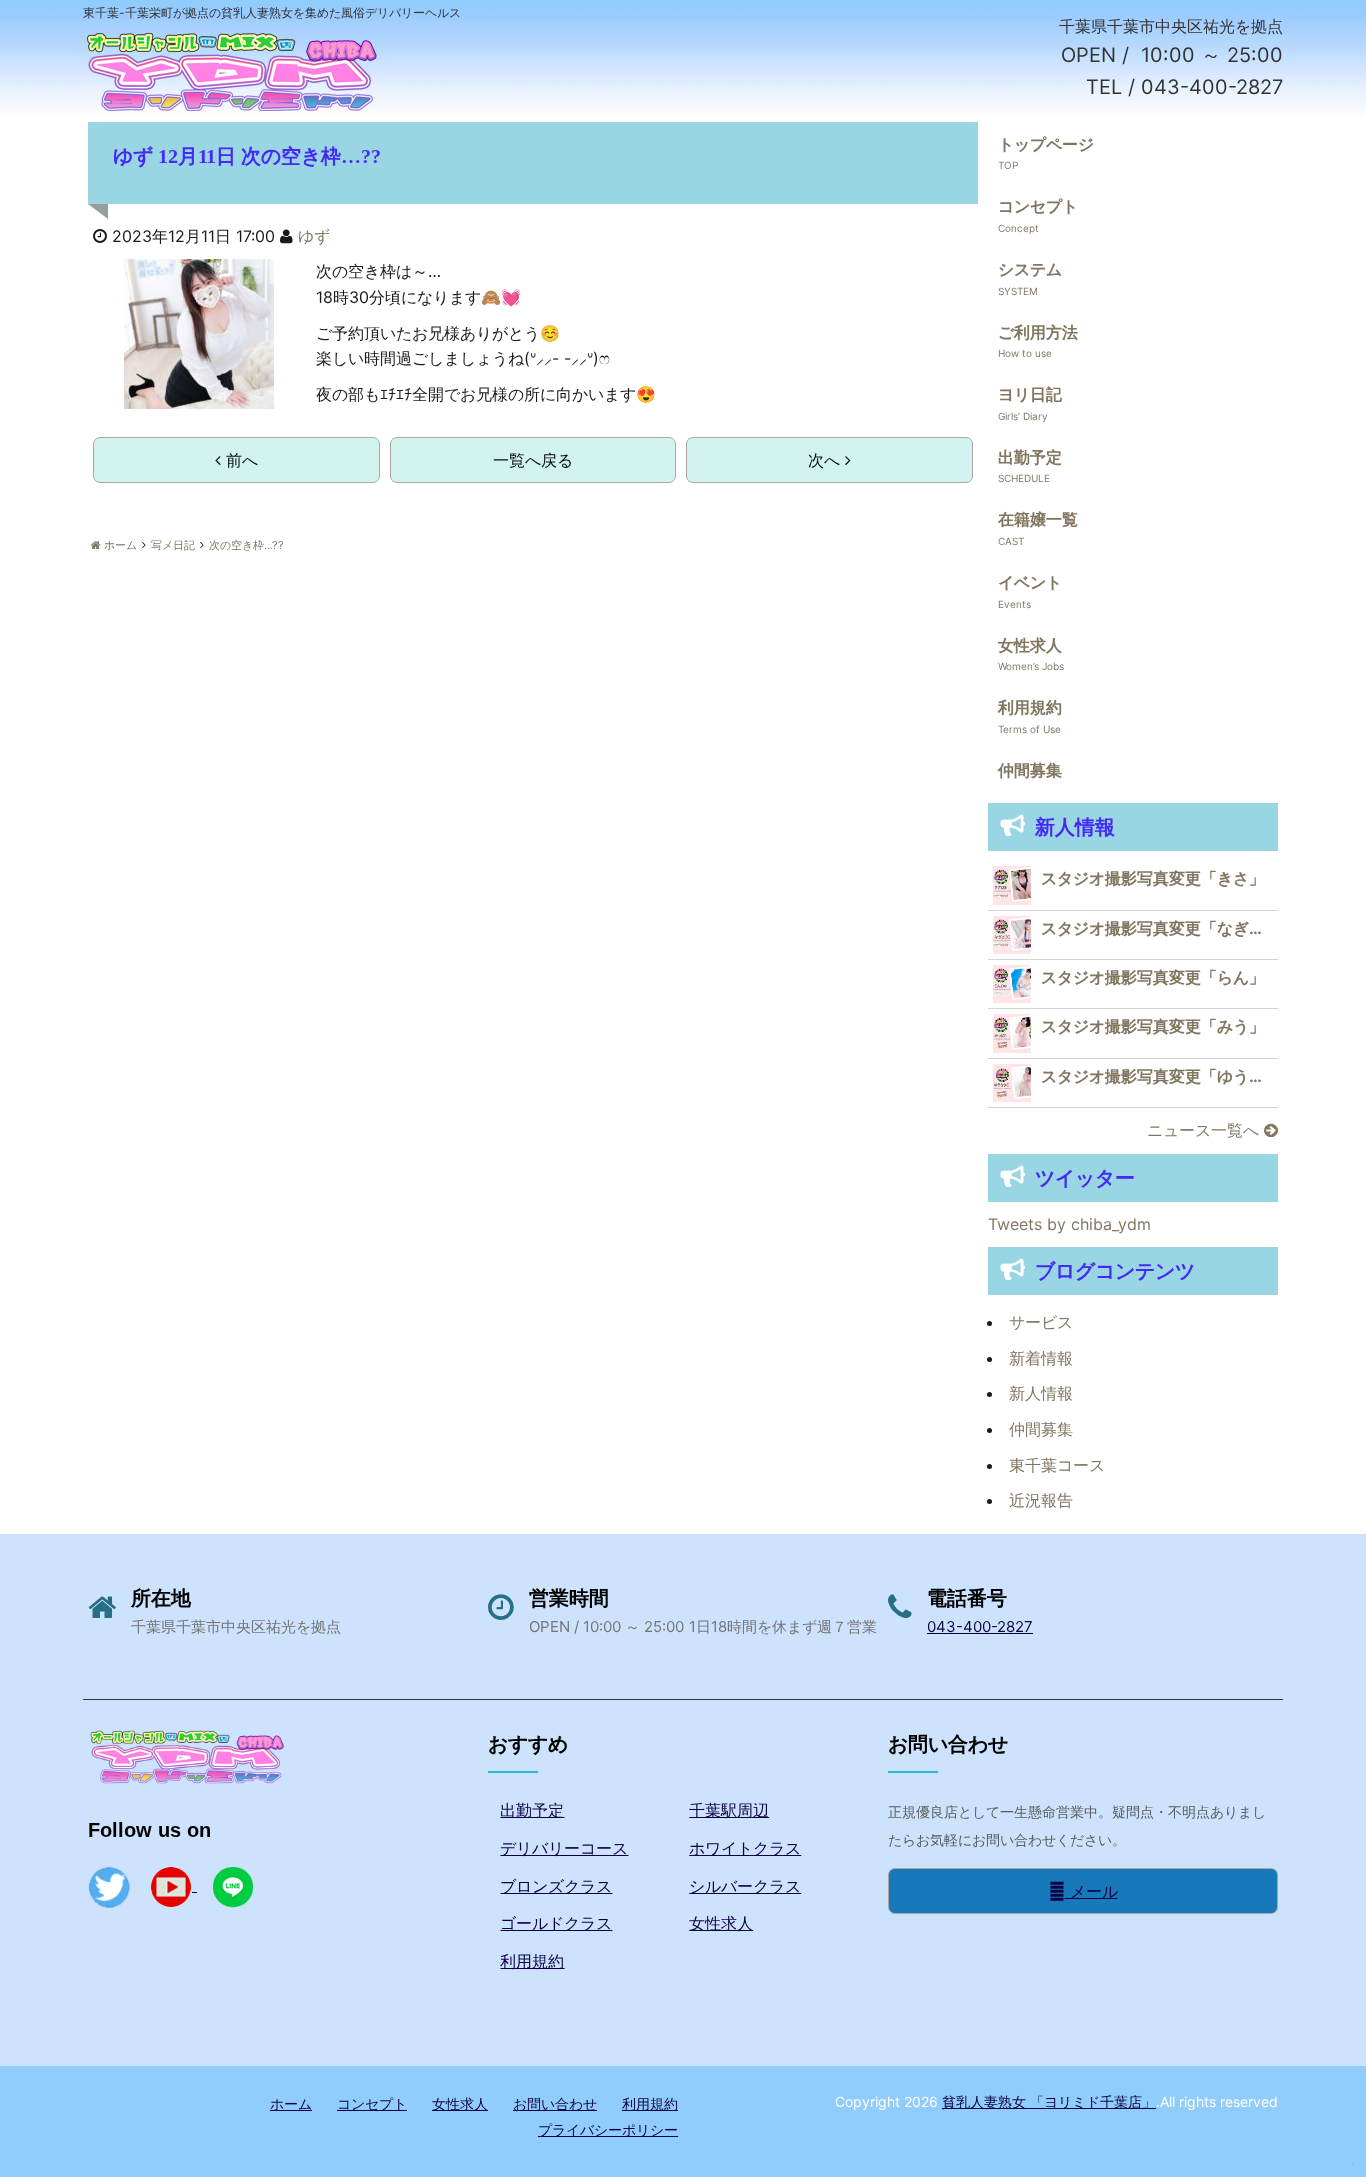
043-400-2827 (980, 1626)
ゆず (314, 236)
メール (1091, 1891)
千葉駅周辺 (729, 1810)
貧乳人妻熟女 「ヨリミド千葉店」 (1049, 2101)
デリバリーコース (564, 1848)
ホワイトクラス (745, 1848)
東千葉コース (1057, 1465)
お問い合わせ (555, 2103)
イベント (1030, 582)
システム (1030, 269)
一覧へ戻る (533, 460)
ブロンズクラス (556, 1886)
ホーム (291, 2103)
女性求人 (1030, 645)
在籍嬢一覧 (1038, 519)
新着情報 (1041, 1358)
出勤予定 (1030, 457)
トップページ (1046, 144)
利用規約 (1030, 707)
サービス (1041, 1322)
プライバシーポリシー (608, 2129)
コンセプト (1038, 206)
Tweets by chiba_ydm (1069, 1224)
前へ (239, 460)
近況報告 (1041, 1500)
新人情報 (1041, 1393)
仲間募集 (1030, 770)
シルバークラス (745, 1886)
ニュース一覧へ (1205, 1130)
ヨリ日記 (1030, 394)
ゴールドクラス (556, 1923)
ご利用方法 (1038, 332)
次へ (826, 460)
